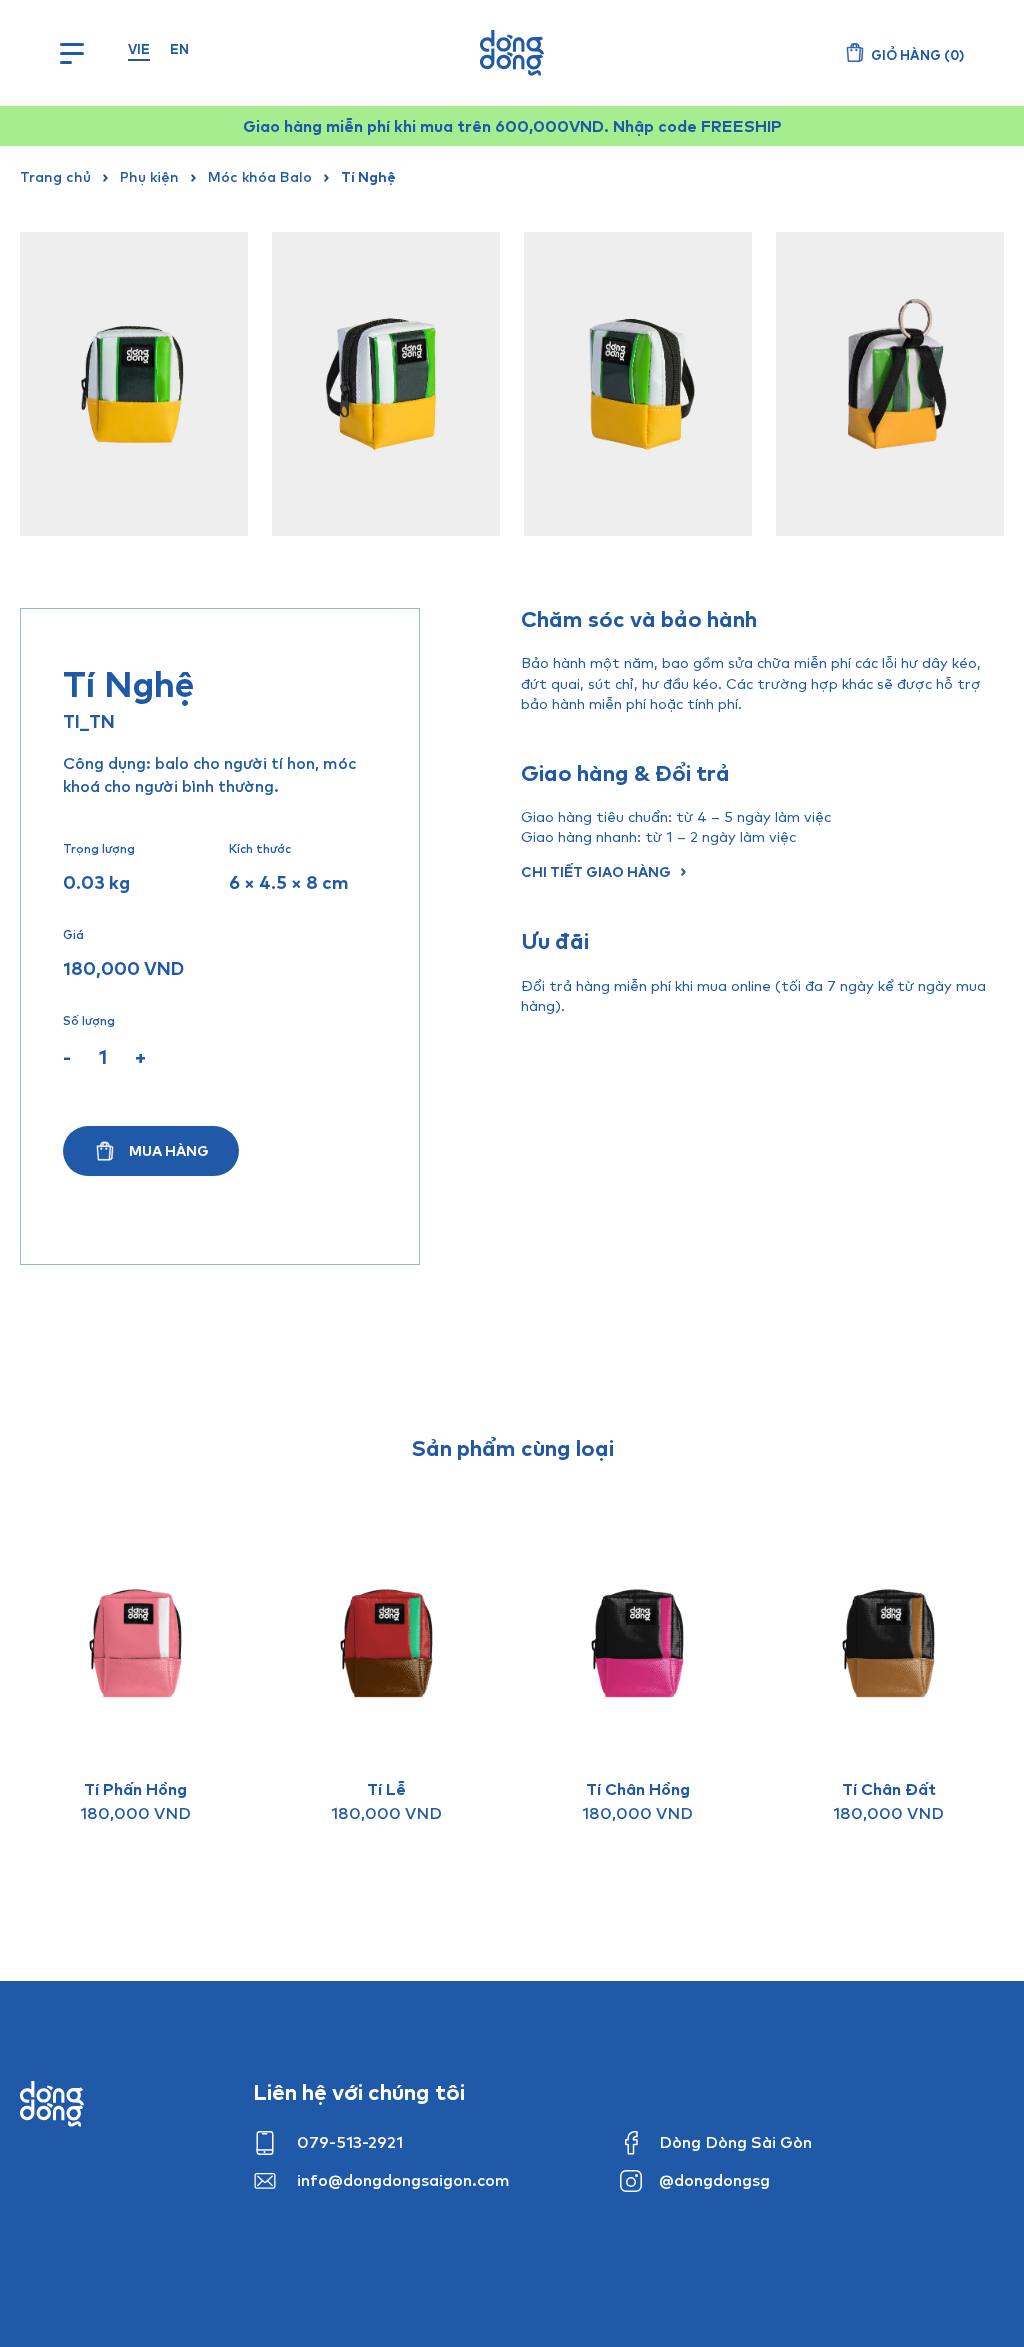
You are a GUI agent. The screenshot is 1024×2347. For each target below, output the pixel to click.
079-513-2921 (350, 2142)
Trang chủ (55, 177)
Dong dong (52, 2104)
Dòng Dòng (512, 53)
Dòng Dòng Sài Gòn (735, 2142)
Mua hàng (169, 1150)
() (917, 55)
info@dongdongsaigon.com (403, 2180)
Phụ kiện (149, 177)
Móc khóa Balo (260, 177)
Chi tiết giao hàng (596, 871)
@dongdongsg (714, 2180)
